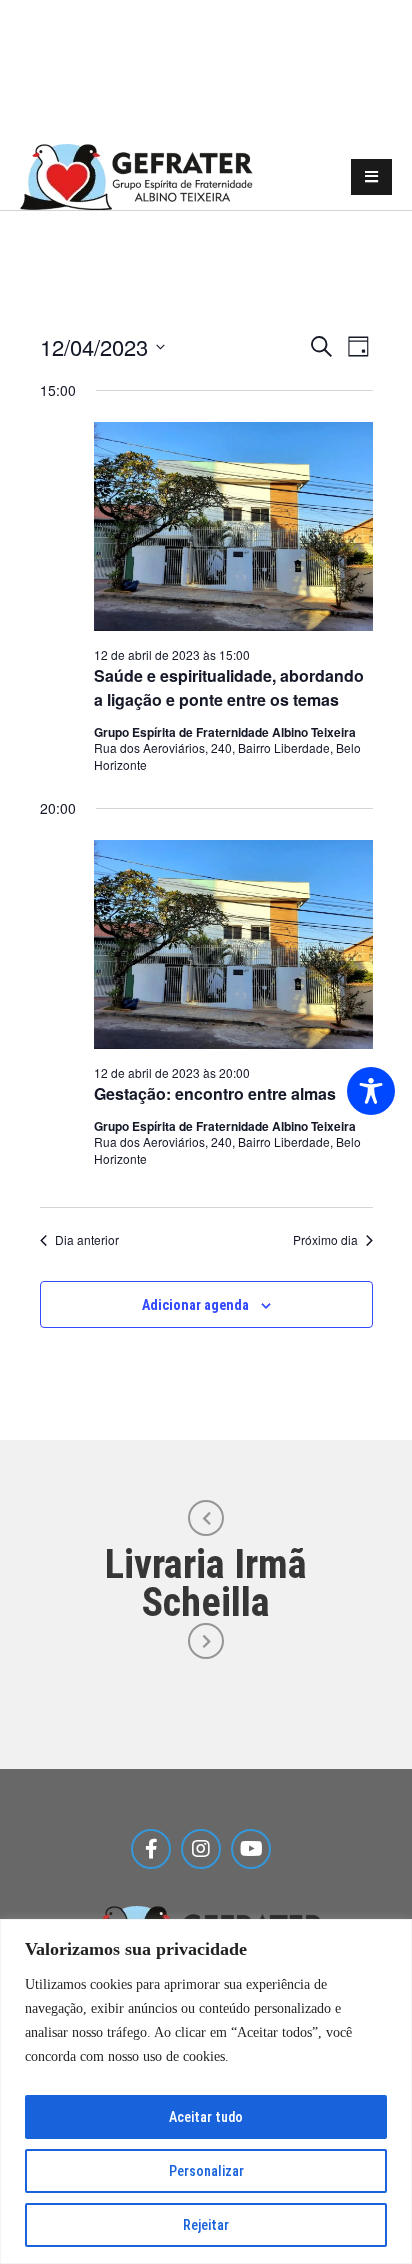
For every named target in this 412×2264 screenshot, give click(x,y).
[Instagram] (201, 1849)
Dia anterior (87, 1240)
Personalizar (206, 2171)
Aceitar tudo (206, 2117)
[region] (206, 2091)
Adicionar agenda (195, 1305)
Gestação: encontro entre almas (215, 1093)
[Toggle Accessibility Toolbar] (371, 1091)
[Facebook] (151, 1849)
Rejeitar (206, 2225)
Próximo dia (325, 1240)
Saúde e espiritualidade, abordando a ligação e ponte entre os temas (229, 687)
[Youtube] (251, 1849)
